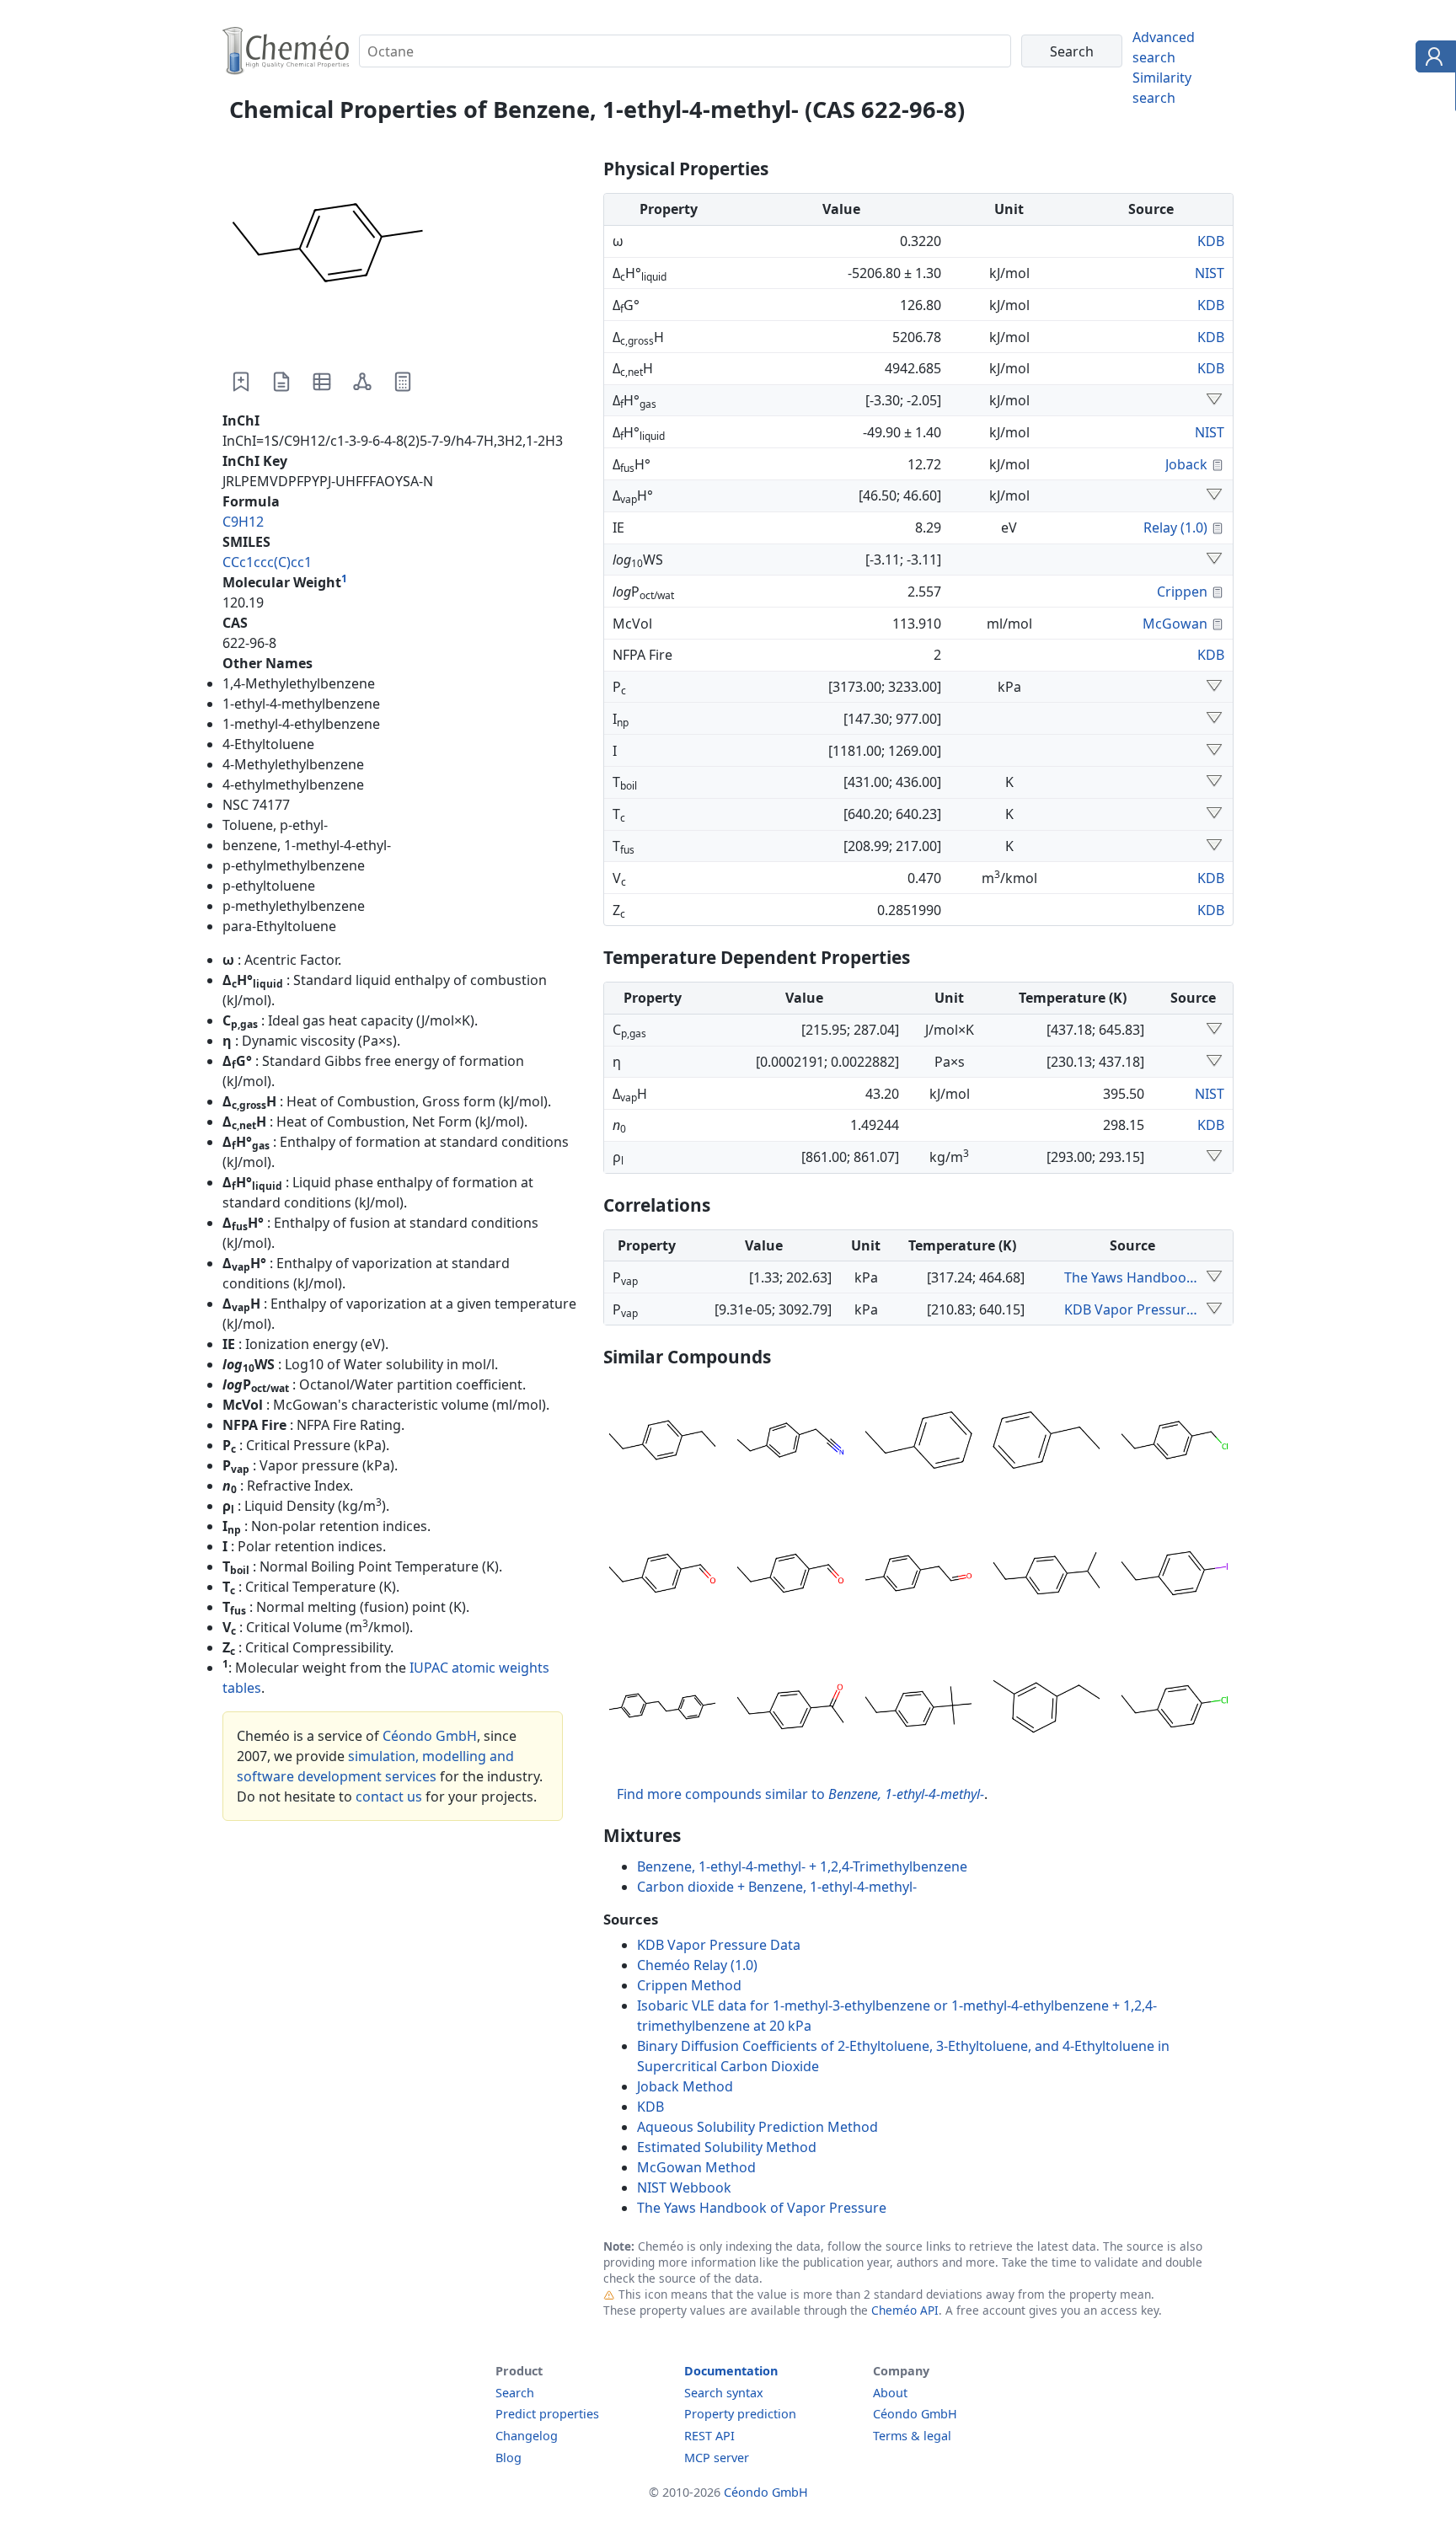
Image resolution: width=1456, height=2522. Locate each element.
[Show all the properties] (1214, 400)
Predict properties (547, 2414)
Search (515, 2393)
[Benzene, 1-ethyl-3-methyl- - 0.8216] (1046, 1709)
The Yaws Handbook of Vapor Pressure (1132, 1277)
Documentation (731, 2371)
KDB (1211, 241)
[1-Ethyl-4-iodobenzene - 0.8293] (1175, 1576)
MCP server (717, 2458)
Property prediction (740, 2414)
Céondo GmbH (430, 1736)
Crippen (1182, 592)
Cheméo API (905, 2310)
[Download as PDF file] (281, 382)
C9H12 (243, 522)
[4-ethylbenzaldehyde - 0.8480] (662, 1576)
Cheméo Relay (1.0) (697, 1965)
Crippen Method (689, 1985)
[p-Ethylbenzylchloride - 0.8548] (1175, 1443)
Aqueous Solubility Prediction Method (757, 2127)
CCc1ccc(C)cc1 (267, 562)
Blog (509, 2458)
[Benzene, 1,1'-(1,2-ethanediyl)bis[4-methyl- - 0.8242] (662, 1709)
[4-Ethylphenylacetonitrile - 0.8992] (790, 1443)
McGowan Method (696, 2167)
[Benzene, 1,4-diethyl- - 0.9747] (662, 1443)
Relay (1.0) (1175, 527)
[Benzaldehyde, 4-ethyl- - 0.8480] (790, 1576)
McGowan (1175, 624)
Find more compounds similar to (800, 1794)
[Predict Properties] (403, 382)
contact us (389, 1796)
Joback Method (685, 2086)
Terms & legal (912, 2436)
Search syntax (724, 2393)
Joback (1186, 464)
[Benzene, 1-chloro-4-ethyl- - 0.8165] (1175, 1709)
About (890, 2393)
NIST (1210, 273)
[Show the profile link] (1432, 59)
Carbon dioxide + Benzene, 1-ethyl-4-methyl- (777, 1887)
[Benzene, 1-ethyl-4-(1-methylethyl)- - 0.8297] (1046, 1576)
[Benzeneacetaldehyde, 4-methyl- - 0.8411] (918, 1576)
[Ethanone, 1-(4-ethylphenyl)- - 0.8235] (790, 1709)
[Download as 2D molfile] (362, 382)
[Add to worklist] (241, 382)
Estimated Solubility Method (727, 2147)
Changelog (527, 2436)
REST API (709, 2436)
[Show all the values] (1214, 1277)
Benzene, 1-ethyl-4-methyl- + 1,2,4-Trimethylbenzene (802, 1866)
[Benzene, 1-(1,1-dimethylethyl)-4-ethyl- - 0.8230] (918, 1709)
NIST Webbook (684, 2187)
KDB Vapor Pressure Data (1132, 1309)
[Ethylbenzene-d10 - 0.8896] (918, 1443)
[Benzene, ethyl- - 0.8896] (1046, 1443)
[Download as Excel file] (322, 382)
